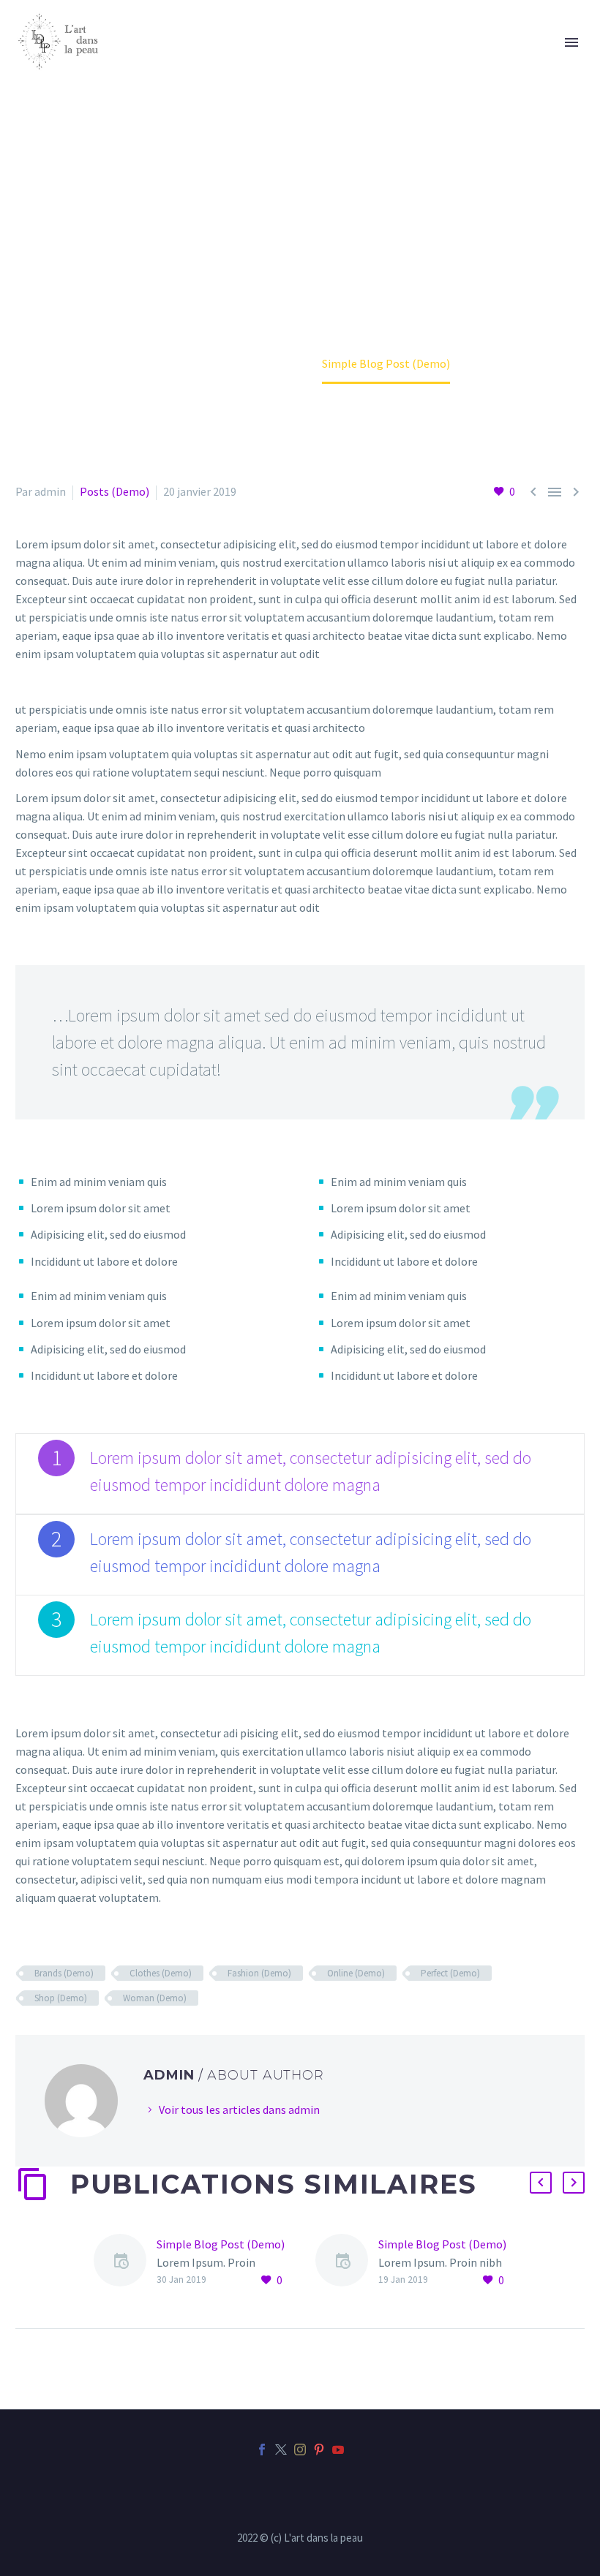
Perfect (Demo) (450, 1973)
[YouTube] (338, 2450)
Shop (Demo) (61, 1998)
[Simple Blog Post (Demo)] (125, 2263)
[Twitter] (281, 2450)
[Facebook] (262, 2450)
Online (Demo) (356, 1973)
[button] (541, 2183)
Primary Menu (571, 42)
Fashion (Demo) (259, 1973)
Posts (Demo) (115, 491)
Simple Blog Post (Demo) (221, 2244)
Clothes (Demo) (161, 1973)
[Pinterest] (319, 2450)
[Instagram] (300, 2450)
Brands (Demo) (64, 1973)
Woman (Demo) (155, 1998)
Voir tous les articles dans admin (239, 2109)
